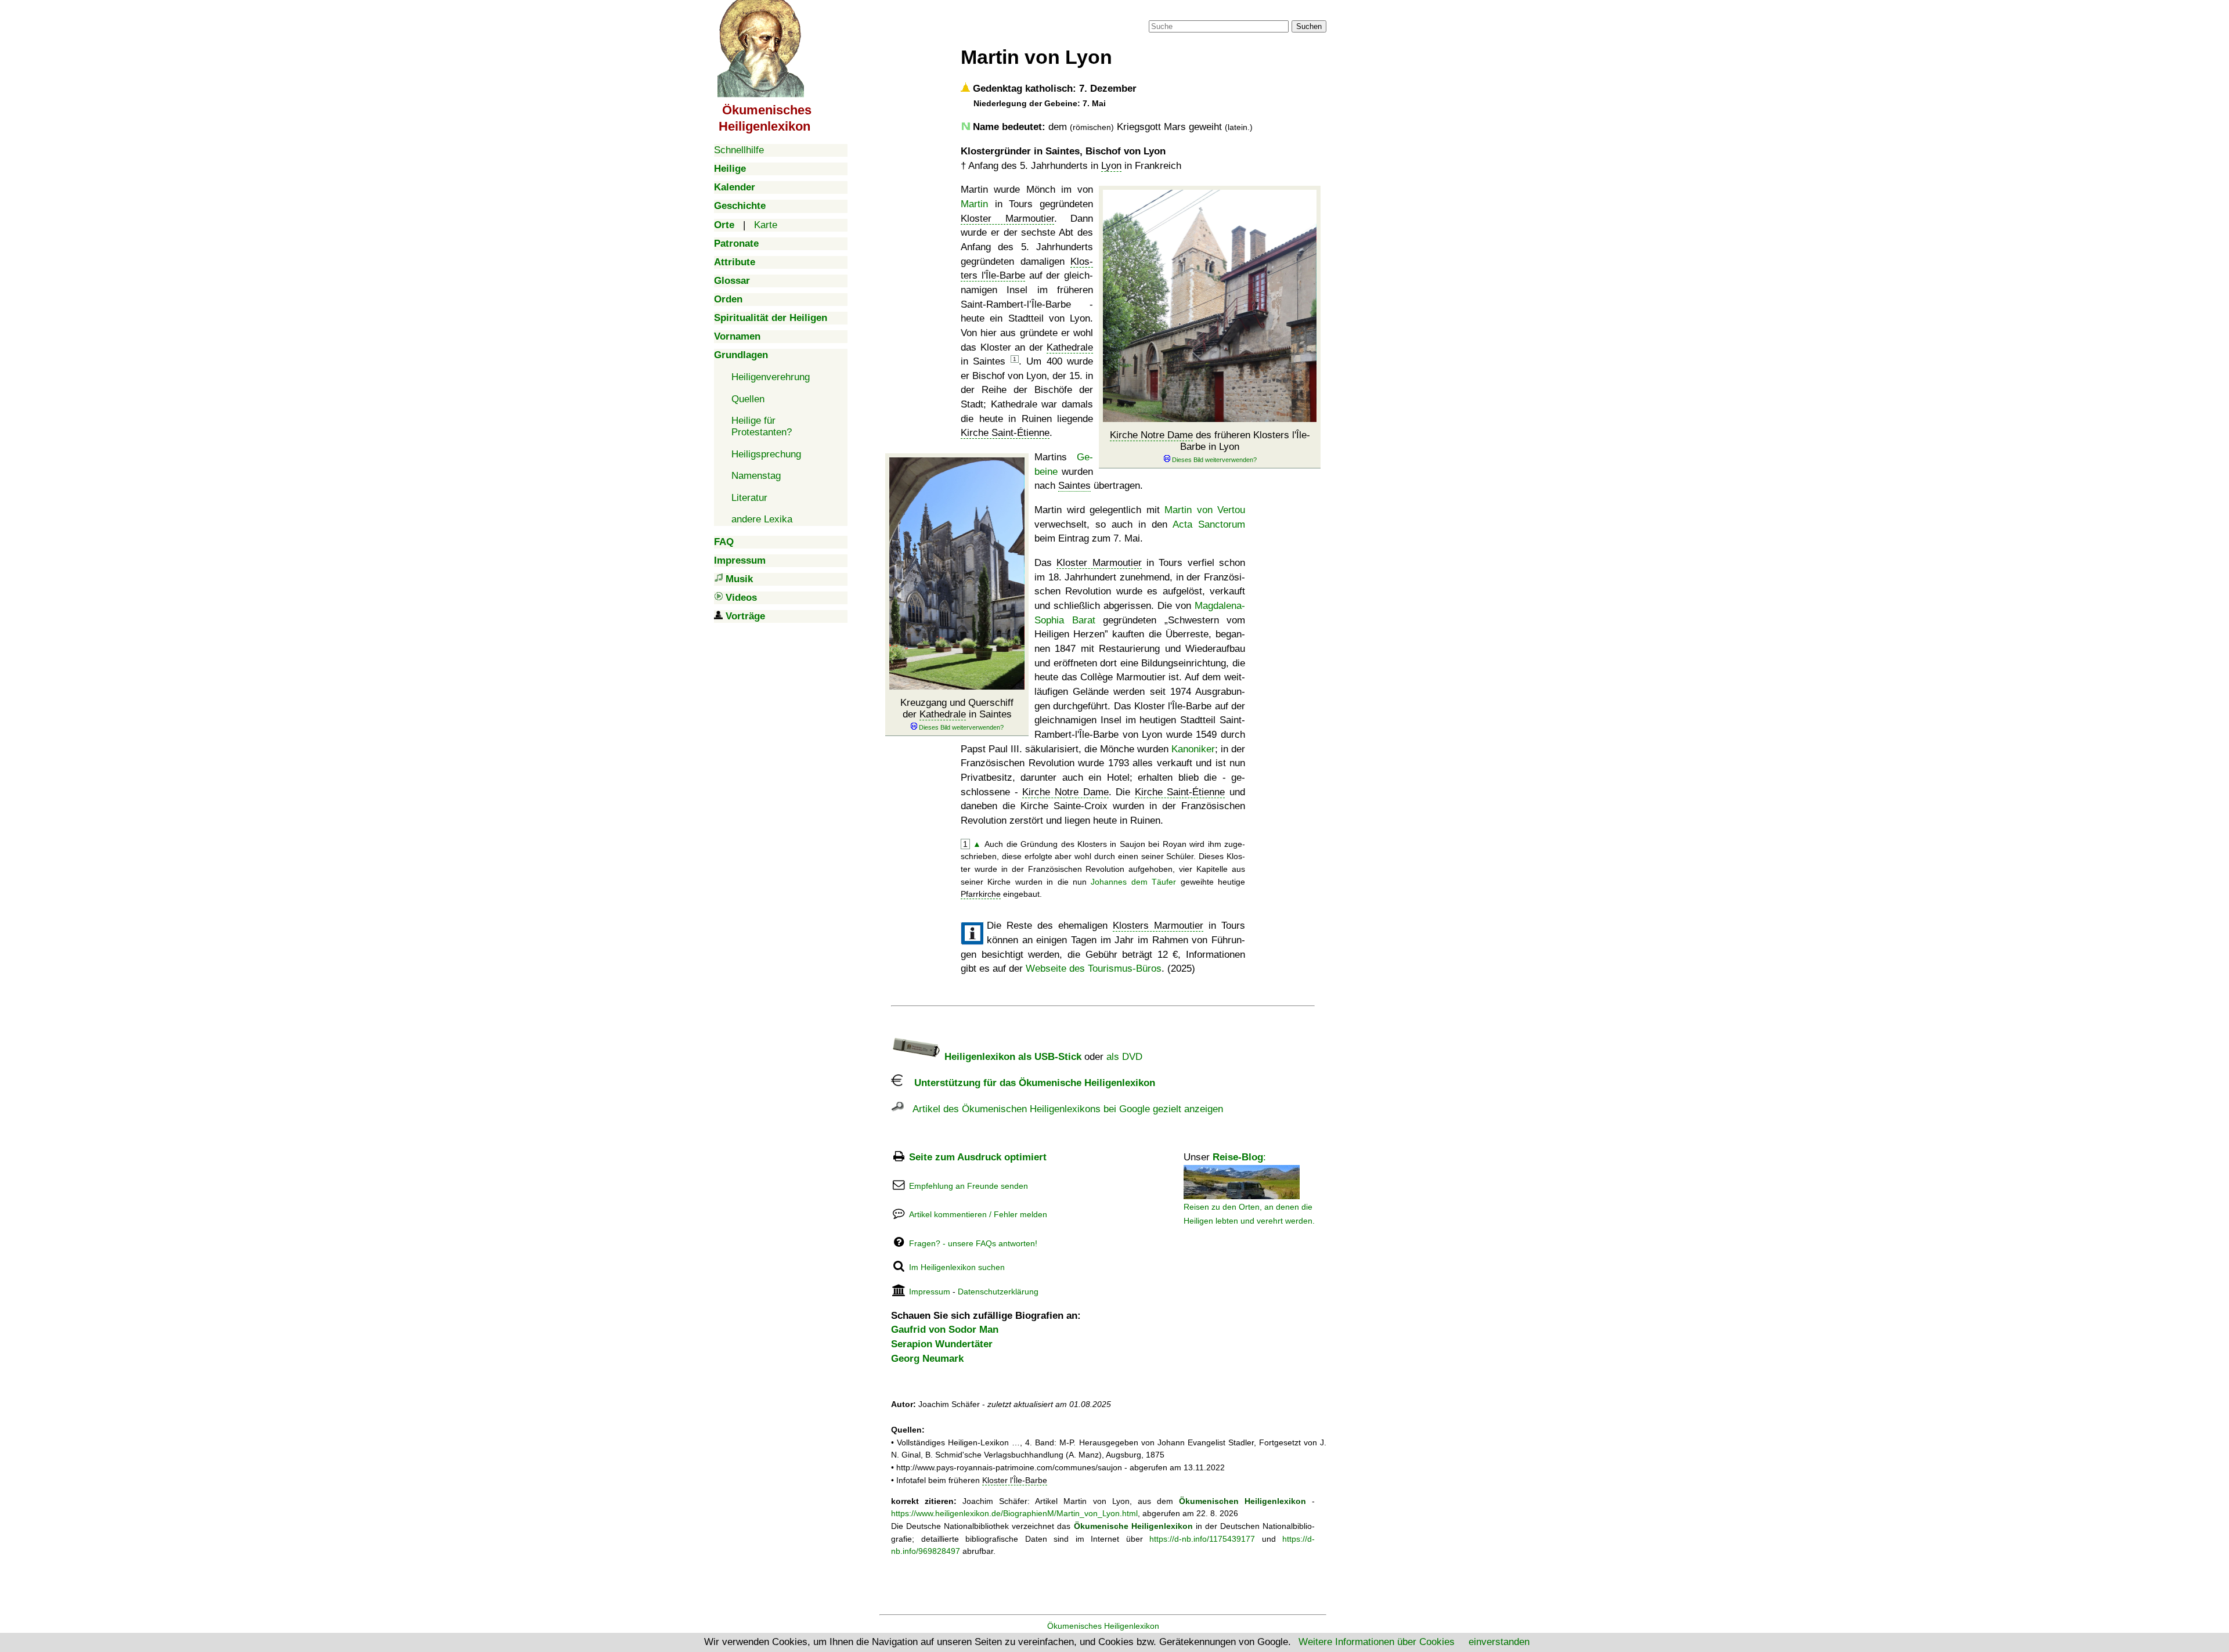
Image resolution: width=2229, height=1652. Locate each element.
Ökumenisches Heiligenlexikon (1103, 1626)
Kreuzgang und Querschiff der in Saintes (957, 708)
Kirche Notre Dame (1151, 435)
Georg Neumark (927, 1359)
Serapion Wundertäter (942, 1344)
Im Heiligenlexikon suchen (957, 1267)
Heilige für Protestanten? (762, 426)
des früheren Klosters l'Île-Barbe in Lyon (1210, 441)
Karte (766, 225)
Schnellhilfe (739, 150)
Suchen (1309, 26)
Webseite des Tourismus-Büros (1094, 969)
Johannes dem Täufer (1133, 882)
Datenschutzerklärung (998, 1292)
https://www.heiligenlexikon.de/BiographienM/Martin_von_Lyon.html (1014, 1513)
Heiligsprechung (766, 454)
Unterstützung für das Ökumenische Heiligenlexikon (1029, 1083)
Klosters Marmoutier (1158, 926)
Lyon (1111, 166)
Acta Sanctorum (1209, 524)
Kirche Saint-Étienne (1005, 433)
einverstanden (1499, 1642)
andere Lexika (762, 519)
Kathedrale (1070, 347)
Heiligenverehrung (771, 377)
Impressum (930, 1292)
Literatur (749, 498)
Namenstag (756, 476)
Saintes (1074, 486)
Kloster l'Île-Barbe (1015, 1480)
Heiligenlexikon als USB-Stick (1011, 1057)
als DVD (1124, 1057)
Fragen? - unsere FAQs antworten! (973, 1243)
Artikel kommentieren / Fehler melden (978, 1214)
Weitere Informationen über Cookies (1377, 1642)
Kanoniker (1193, 749)
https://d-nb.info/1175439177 (1202, 1539)
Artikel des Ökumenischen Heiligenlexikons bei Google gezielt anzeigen (1063, 1109)
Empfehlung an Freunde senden (969, 1186)
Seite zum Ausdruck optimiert (978, 1157)
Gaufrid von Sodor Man (945, 1330)
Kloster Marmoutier (1007, 219)
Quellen (748, 399)
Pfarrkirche (981, 894)
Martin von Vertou (1205, 510)
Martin (974, 204)
